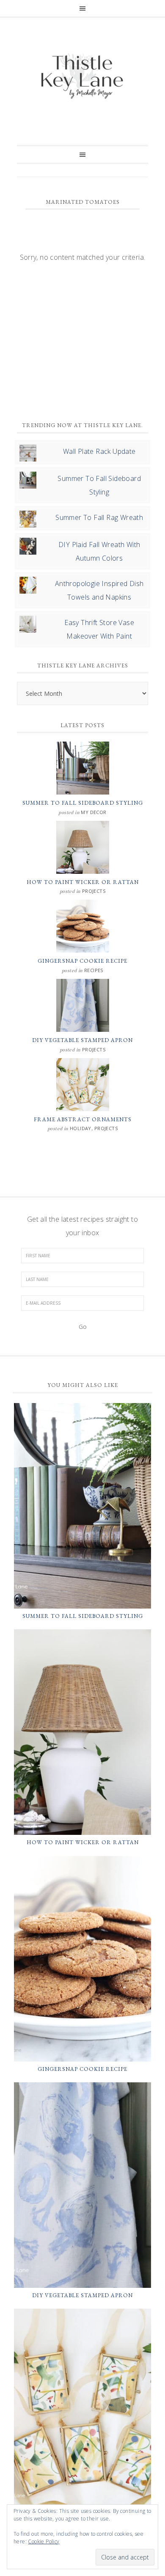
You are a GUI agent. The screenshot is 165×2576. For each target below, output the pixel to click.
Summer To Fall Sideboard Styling (83, 803)
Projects (94, 891)
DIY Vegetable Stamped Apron (82, 1040)
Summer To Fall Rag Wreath (99, 517)
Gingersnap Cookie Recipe (82, 961)
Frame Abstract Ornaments (83, 1119)
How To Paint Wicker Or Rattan (83, 882)
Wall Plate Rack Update (99, 451)
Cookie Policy (44, 2541)
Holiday (81, 1128)
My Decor (93, 812)
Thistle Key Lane (82, 77)
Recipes (94, 970)
